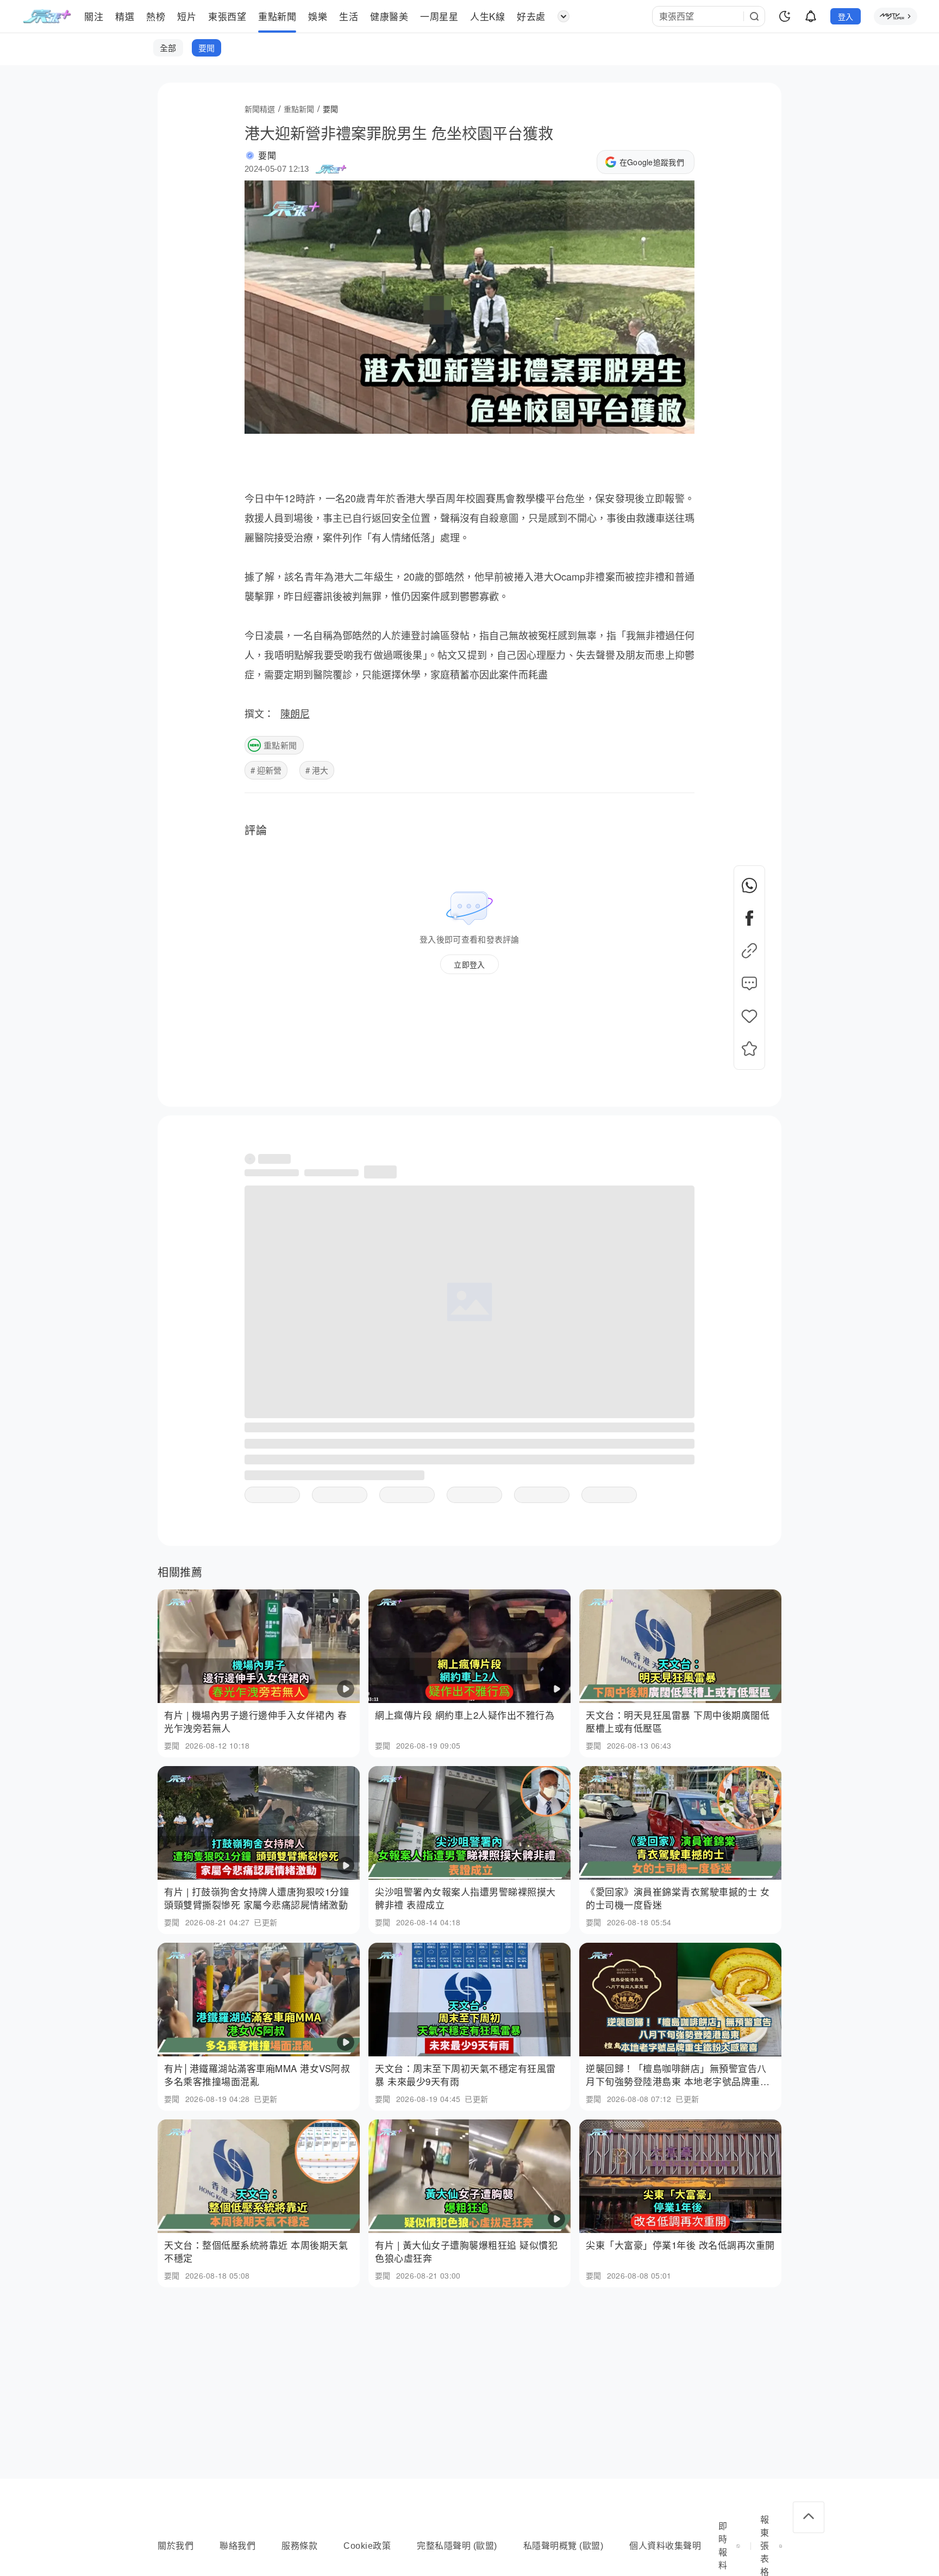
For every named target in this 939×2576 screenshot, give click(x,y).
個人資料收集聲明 (665, 2546)
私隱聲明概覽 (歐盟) (564, 2546)
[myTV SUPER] (896, 16)
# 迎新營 (266, 770)
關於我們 (176, 2546)
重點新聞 (280, 745)
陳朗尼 (295, 713)
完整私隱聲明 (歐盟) (457, 2546)
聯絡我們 (237, 2546)
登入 (846, 16)
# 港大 (317, 770)
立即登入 (469, 964)
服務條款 (299, 2546)
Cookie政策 (367, 2546)
